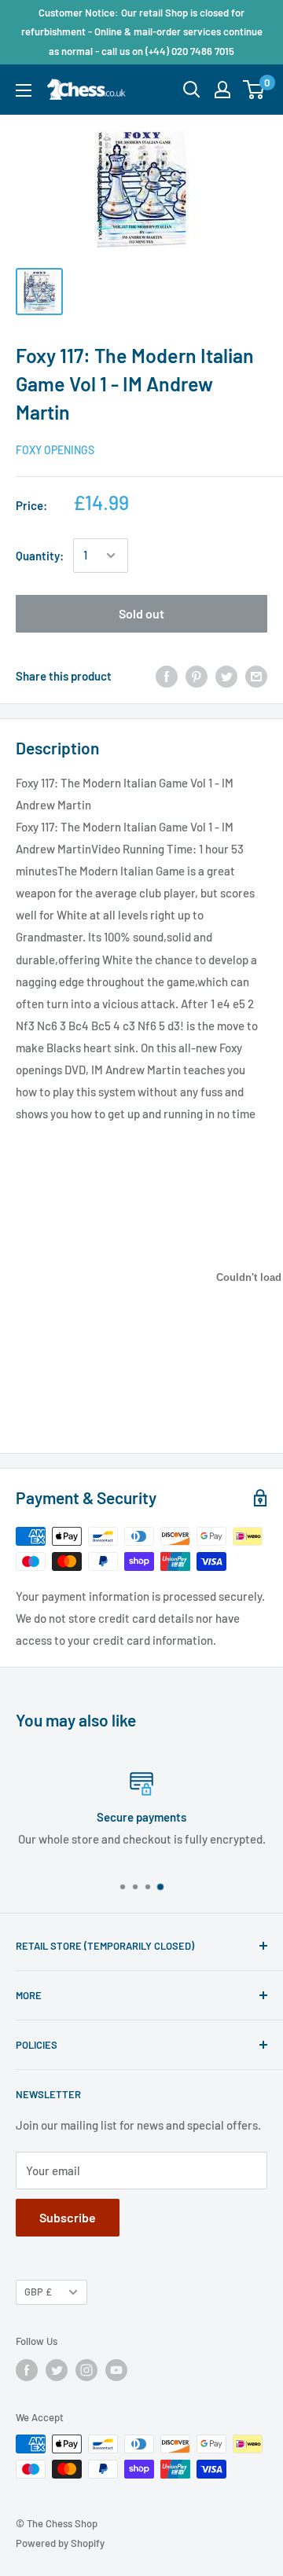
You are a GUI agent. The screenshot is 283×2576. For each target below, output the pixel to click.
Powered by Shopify (60, 2543)
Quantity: (40, 556)
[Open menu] (24, 90)
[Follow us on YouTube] (116, 2370)
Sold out (141, 613)
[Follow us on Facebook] (27, 2370)
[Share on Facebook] (167, 676)
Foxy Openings (55, 450)
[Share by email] (256, 676)
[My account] (222, 90)
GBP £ (38, 2292)
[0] (254, 90)
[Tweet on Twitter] (226, 676)
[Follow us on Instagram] (86, 2370)
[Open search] (192, 90)
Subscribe (68, 2217)
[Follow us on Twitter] (57, 2370)
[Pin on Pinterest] (197, 676)
